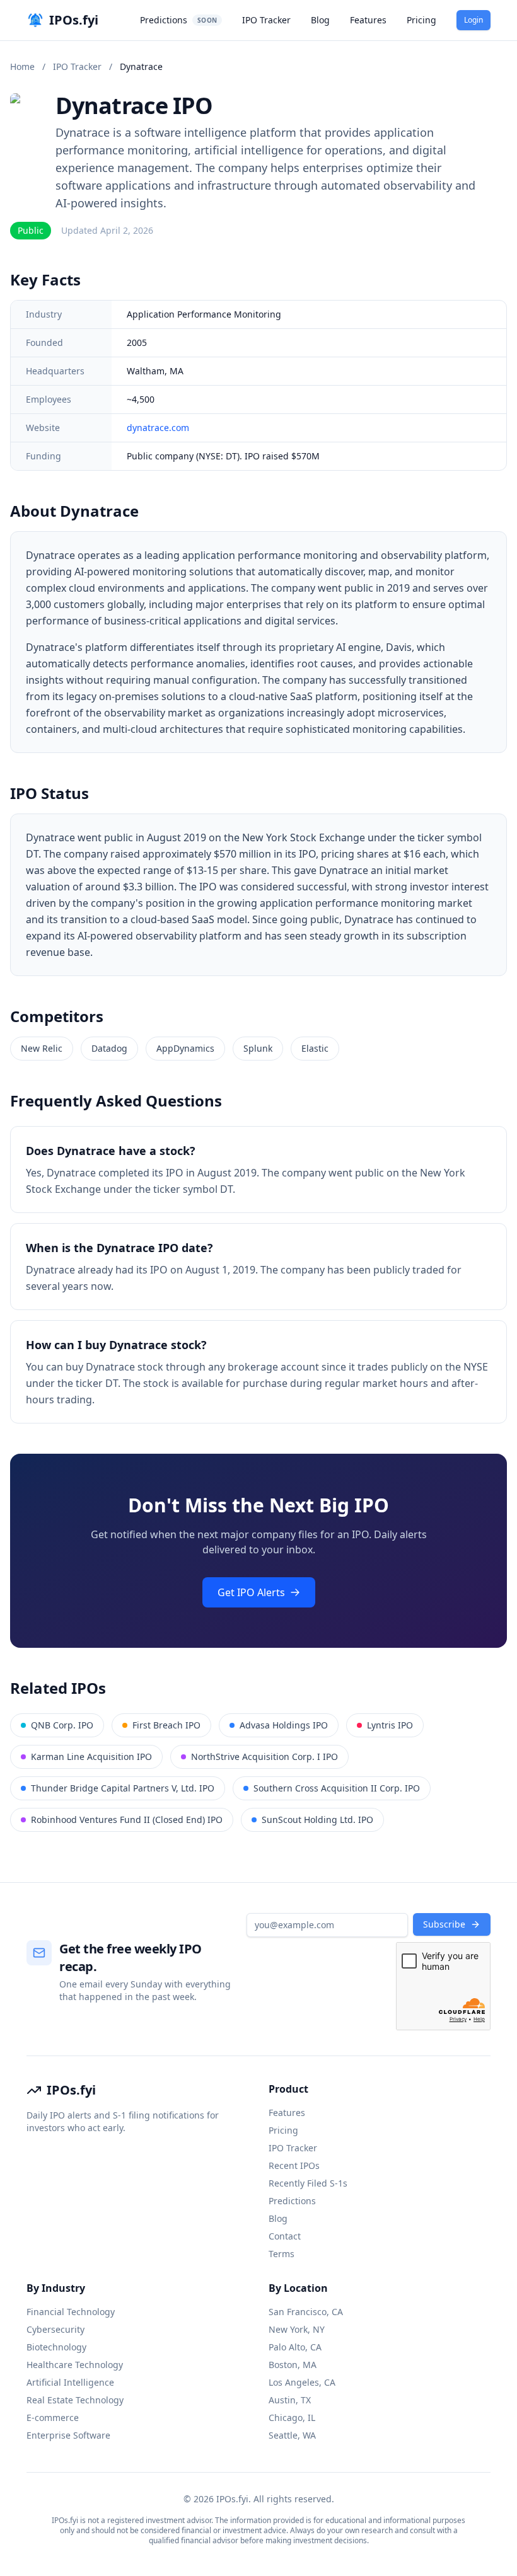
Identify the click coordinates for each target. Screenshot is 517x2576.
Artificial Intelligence (70, 2382)
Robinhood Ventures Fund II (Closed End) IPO (127, 1820)
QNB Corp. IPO (62, 1725)
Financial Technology (71, 2312)
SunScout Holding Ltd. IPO (317, 1820)
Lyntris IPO (390, 1725)
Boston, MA (293, 2365)
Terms (282, 2254)
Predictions (178, 20)
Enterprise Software (68, 2435)
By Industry (56, 2288)
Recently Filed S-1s (308, 2183)
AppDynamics (185, 1048)
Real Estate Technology (75, 2400)
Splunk (258, 1048)
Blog (320, 20)
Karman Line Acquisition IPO (91, 1757)
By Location (298, 2288)
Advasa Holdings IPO (284, 1725)
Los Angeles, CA (302, 2382)
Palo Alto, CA (295, 2347)
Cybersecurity (55, 2329)
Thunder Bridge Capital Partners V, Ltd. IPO (123, 1788)
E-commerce (53, 2418)
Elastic (315, 1048)
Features (368, 20)
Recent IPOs (294, 2165)
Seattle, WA (292, 2435)
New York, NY (297, 2329)
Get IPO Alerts (251, 1592)
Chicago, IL (292, 2418)
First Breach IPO (166, 1725)
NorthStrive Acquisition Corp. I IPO (264, 1757)
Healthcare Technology (75, 2365)
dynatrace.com (158, 428)
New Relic (42, 1048)
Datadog (109, 1048)
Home (22, 66)
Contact (285, 2236)
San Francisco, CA (306, 2312)
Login (473, 20)
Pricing (421, 20)
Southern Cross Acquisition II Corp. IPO (337, 1788)
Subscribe (444, 1924)
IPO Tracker (266, 20)
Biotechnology (56, 2347)
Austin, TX (290, 2400)
